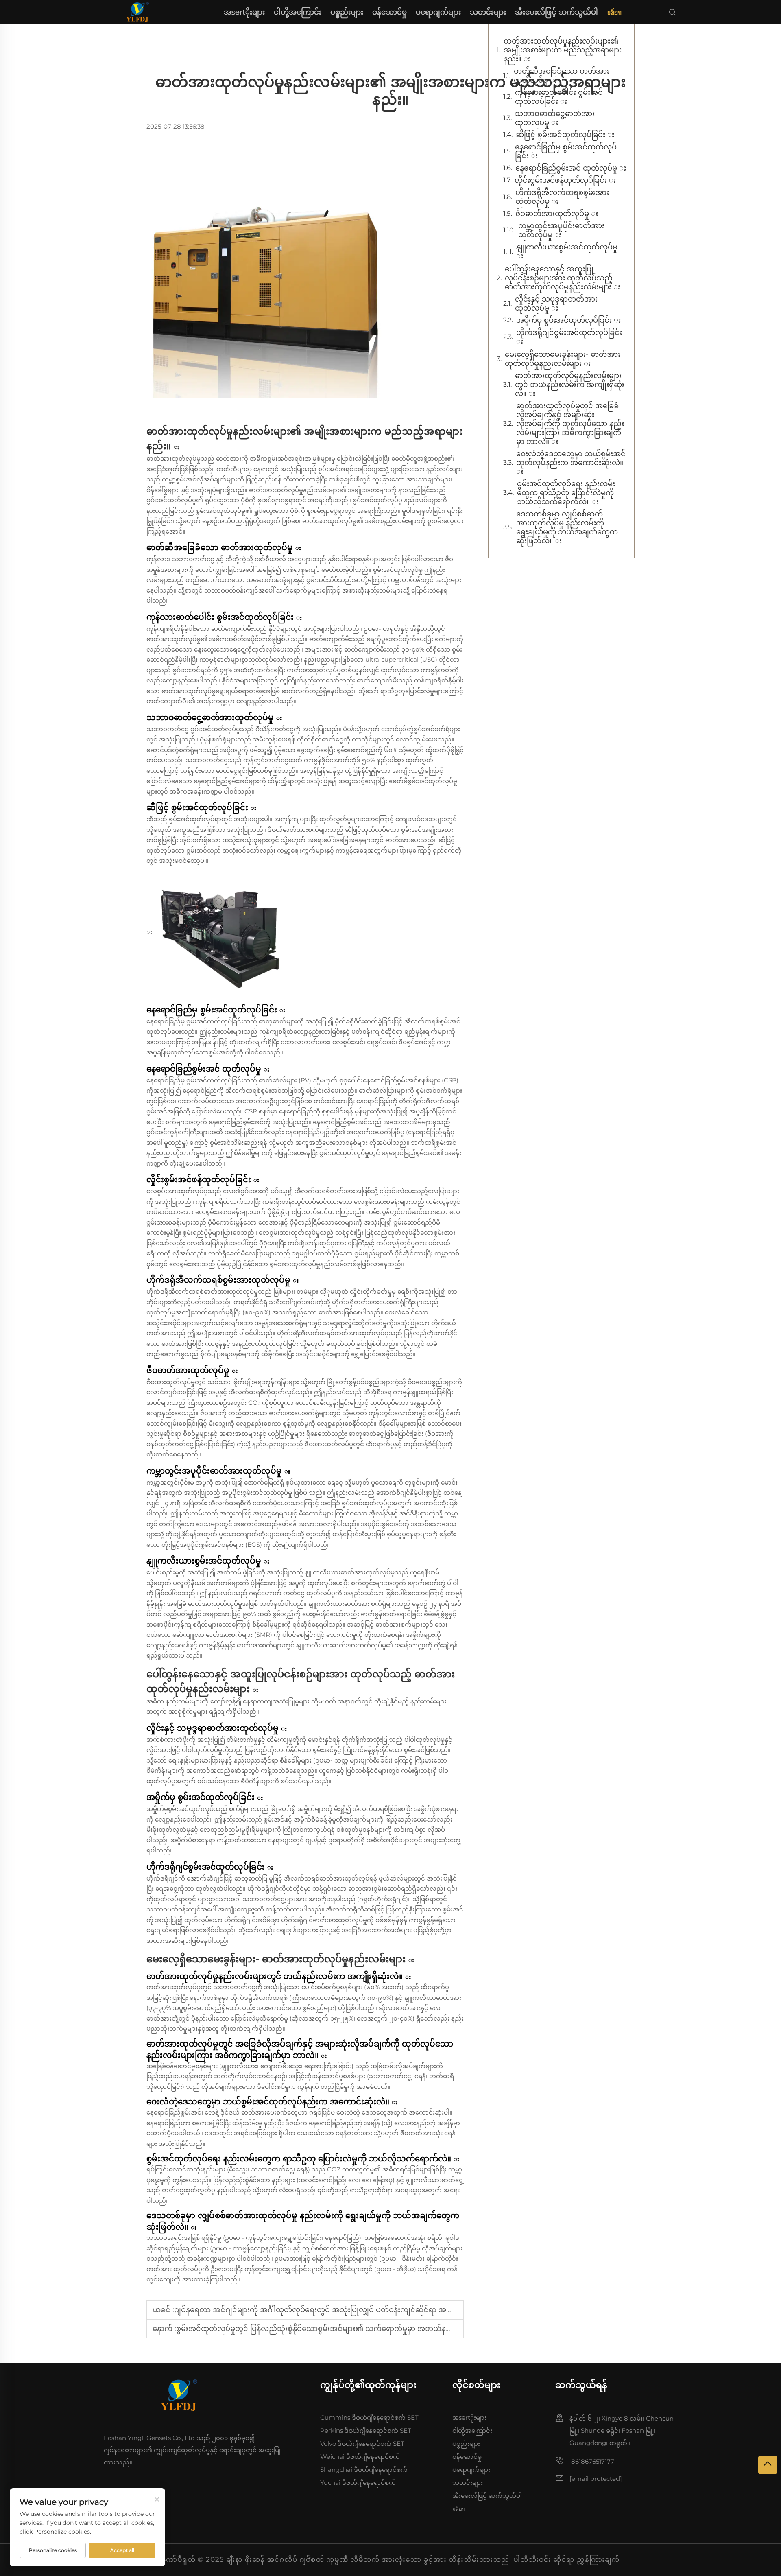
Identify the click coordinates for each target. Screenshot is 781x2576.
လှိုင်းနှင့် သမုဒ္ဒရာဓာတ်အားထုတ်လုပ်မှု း (556, 304)
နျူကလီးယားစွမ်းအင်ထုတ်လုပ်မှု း (567, 251)
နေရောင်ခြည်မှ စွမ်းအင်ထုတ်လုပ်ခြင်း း (566, 151)
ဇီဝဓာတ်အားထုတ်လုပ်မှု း (557, 214)
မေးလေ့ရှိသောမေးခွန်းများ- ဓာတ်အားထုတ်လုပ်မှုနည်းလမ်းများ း (563, 359)
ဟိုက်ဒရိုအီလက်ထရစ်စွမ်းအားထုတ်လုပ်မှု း (562, 197)
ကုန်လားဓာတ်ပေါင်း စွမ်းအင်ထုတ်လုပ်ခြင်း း (559, 97)
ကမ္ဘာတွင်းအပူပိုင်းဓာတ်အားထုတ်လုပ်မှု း (561, 230)
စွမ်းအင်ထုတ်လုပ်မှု (378, 500)
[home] (137, 12)
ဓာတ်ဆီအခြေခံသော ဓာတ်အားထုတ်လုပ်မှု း (562, 76)
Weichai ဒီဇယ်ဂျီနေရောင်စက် (360, 2457)
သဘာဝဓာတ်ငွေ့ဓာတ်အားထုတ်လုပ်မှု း (555, 118)
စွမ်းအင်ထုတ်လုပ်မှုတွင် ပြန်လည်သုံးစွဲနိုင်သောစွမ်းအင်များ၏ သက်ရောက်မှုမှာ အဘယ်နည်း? (318, 2329)
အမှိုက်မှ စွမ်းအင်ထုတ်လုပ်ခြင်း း (568, 320)
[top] (768, 2465)
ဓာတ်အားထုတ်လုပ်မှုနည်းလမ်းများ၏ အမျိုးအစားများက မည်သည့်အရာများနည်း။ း (563, 50)
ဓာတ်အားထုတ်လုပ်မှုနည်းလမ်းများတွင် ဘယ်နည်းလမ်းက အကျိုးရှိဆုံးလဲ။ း (570, 385)
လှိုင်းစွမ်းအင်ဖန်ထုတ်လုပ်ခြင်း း (565, 180)
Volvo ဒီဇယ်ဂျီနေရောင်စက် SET (362, 2444)
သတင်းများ (488, 12)
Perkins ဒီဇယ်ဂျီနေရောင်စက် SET (366, 2431)
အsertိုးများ (244, 12)
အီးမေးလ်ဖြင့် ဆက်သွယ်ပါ (556, 12)
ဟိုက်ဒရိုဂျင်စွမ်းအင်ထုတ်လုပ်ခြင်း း (569, 337)
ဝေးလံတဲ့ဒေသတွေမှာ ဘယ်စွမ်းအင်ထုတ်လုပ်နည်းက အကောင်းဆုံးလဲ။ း (571, 463)
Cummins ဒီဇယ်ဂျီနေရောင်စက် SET (369, 2417)
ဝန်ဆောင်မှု (389, 12)
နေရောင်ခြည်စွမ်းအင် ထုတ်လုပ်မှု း (571, 168)
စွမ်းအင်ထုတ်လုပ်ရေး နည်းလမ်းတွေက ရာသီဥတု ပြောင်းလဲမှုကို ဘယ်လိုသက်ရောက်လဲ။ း (566, 493)
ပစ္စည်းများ (347, 12)
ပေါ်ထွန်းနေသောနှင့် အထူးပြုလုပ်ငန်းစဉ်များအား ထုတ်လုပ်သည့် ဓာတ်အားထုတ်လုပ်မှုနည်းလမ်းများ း (563, 278)
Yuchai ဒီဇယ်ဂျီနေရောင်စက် (358, 2483)
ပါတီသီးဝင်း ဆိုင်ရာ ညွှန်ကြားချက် (566, 2559)
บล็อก (614, 12)
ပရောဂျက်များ (438, 12)
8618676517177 (592, 2461)
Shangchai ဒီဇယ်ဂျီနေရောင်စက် (364, 2470)
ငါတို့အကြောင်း (298, 12)
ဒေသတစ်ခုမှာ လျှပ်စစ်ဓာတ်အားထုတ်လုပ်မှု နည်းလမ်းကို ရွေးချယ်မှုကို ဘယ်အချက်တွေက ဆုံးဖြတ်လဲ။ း (567, 527)
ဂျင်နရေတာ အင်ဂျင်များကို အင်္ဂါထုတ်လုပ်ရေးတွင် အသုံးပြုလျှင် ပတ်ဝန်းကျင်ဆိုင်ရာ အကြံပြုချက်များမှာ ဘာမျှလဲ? (353, 2310)
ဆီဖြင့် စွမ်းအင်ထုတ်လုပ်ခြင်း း (565, 135)
